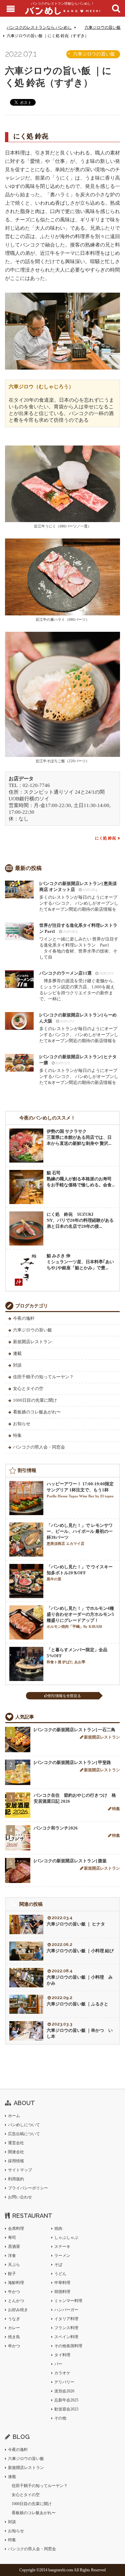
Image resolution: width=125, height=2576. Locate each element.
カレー (14, 2328)
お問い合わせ (20, 2197)
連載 (17, 1353)
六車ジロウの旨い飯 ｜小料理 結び (80, 1951)
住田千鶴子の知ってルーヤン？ (43, 1377)
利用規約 (16, 2179)
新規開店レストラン (32, 1342)
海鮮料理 (16, 2283)
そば (58, 2265)
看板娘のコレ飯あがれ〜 (37, 1412)
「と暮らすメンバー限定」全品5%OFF (77, 1656)
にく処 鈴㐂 (105, 838)
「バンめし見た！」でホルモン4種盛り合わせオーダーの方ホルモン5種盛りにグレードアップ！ (80, 1617)
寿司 (12, 2238)
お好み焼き (18, 2310)
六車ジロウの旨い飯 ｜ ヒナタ (76, 1924)
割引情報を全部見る (64, 1696)
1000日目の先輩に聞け (35, 1400)
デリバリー (64, 2382)
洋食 (12, 2256)
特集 (17, 1435)
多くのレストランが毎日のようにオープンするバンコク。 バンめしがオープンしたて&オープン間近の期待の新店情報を (79, 896)
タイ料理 (62, 2355)
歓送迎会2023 (66, 2409)
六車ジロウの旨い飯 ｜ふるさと (77, 2004)
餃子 (12, 2274)
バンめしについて (24, 2125)
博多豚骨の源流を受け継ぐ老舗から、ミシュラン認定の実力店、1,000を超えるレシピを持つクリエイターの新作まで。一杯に (78, 986)
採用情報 (16, 2161)
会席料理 (16, 2228)
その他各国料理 (68, 2346)
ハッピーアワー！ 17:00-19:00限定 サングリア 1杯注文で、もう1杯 (80, 1490)
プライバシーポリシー (28, 2188)
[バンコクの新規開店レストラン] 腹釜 (70, 1861)
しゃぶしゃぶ (66, 2238)
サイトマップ (20, 2170)
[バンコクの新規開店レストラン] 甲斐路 (72, 1762)
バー (58, 2364)
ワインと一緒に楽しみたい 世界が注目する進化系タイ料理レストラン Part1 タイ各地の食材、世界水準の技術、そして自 (79, 941)
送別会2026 (64, 2391)
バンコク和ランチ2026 (56, 1828)
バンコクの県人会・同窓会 (39, 1447)
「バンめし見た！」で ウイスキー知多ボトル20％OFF (80, 1573)
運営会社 (16, 2143)
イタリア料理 (66, 2319)
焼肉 (58, 2228)
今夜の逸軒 (24, 1318)
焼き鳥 (14, 2337)
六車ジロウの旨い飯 (103, 27)
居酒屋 (14, 2247)
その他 (60, 2418)
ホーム (14, 2116)
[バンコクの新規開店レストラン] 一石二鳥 (74, 1730)
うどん (60, 2274)
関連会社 (16, 2152)
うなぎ (14, 2319)
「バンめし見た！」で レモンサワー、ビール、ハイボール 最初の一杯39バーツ (80, 1534)
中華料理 (62, 2283)
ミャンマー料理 (68, 2301)
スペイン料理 (66, 2337)
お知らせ (22, 1424)
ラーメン (62, 2256)
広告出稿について (24, 2134)
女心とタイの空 (28, 1389)
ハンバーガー (66, 2310)
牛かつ (14, 2292)
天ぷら (14, 2265)
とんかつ (16, 2301)
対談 (17, 1365)
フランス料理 (66, 2328)
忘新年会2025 (66, 2400)
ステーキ (62, 2247)
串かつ (14, 2346)
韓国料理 (62, 2292)
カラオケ (62, 2373)
